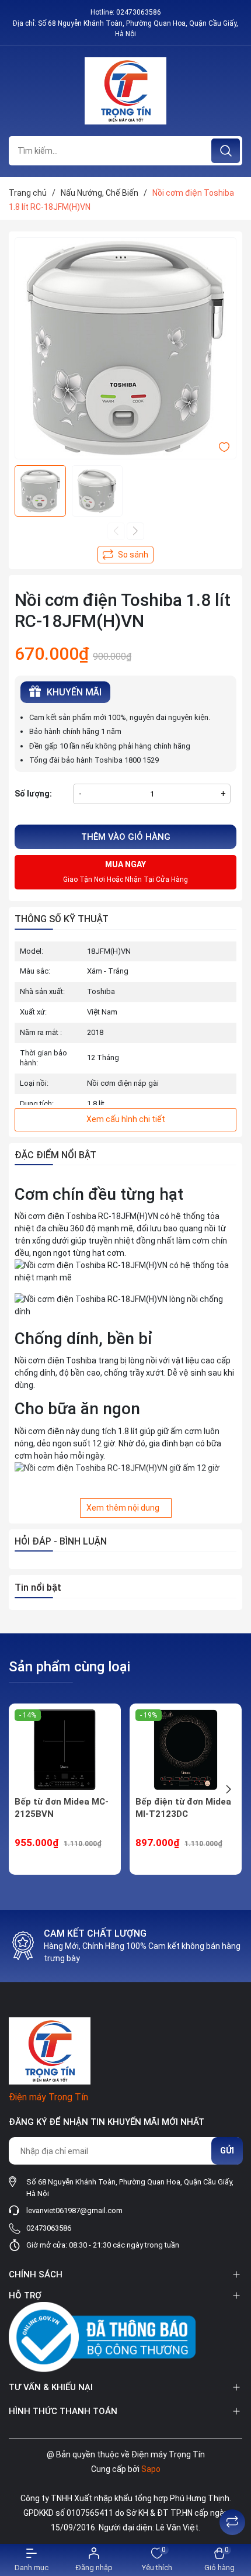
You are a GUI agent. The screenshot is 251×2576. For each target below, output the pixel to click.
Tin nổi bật (38, 1588)
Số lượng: (33, 794)
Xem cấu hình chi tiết (126, 1119)
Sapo (151, 2469)
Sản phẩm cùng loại (69, 1667)
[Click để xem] (125, 348)
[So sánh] (232, 2522)
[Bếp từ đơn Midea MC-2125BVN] (65, 1750)
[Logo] (125, 91)
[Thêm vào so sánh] (125, 555)
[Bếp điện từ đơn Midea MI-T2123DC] (186, 1750)
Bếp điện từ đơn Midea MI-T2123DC (183, 1808)
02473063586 (139, 12)
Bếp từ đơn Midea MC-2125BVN (62, 1808)
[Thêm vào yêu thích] (224, 446)
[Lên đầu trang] (232, 2493)
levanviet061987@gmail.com (74, 2210)
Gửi (227, 2151)
